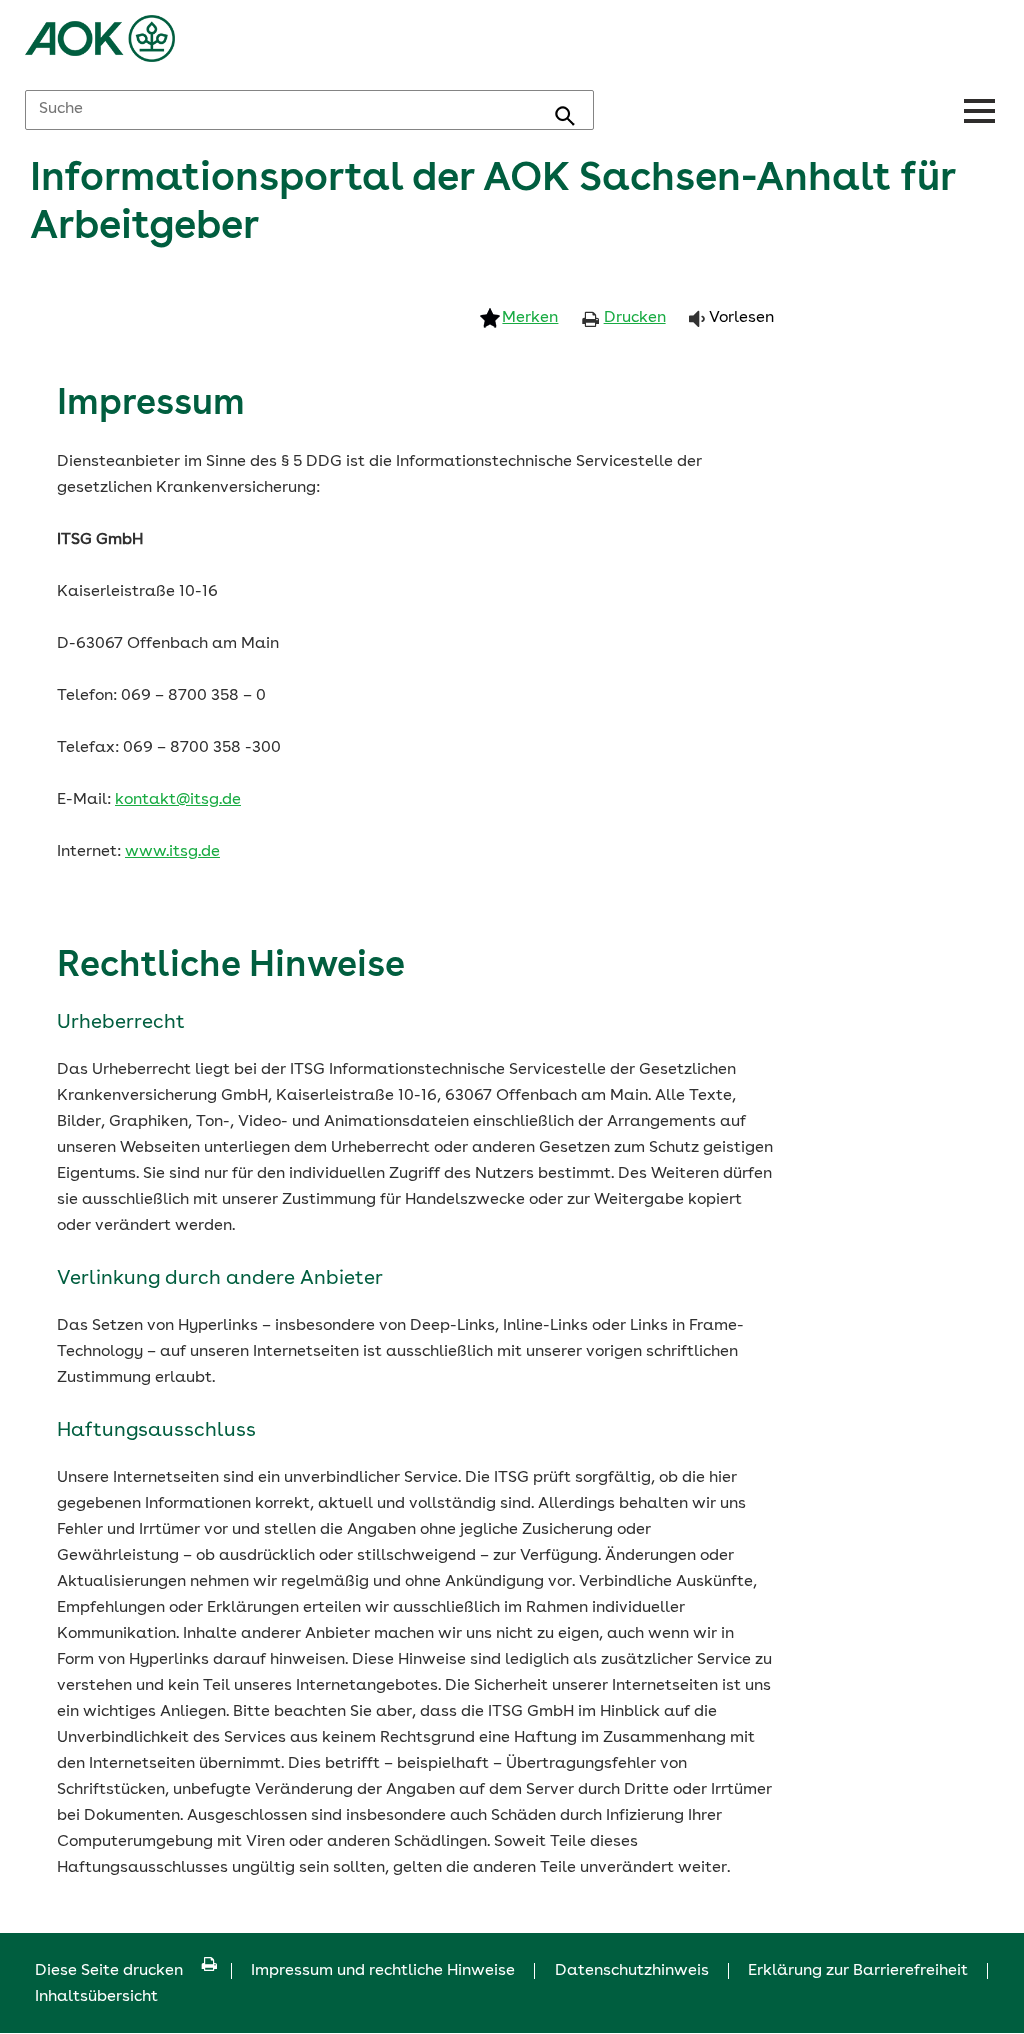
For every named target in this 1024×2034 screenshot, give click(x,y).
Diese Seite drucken (109, 1971)
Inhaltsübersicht (96, 1997)
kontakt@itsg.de (178, 800)
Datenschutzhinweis (632, 1971)
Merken (530, 318)
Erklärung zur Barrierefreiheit (858, 1971)
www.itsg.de (172, 852)
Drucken (635, 318)
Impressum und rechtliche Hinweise (383, 1971)
